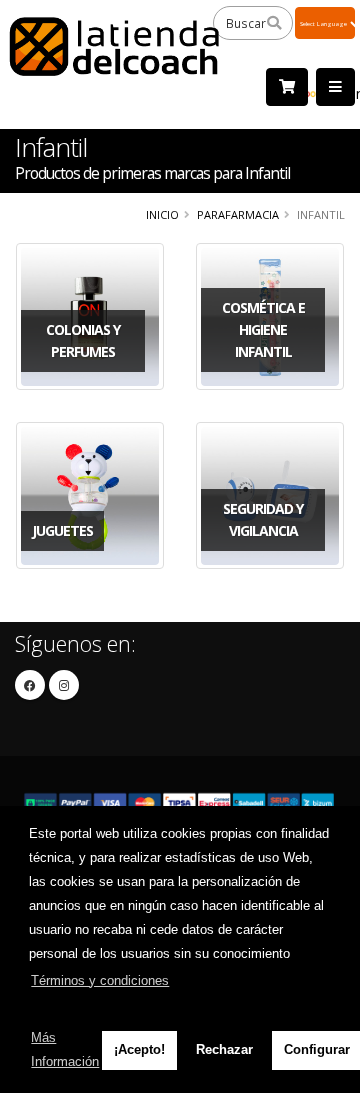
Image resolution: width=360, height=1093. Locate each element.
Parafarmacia (238, 214)
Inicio (162, 214)
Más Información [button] (65, 1049)
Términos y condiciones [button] (100, 980)
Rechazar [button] (224, 1049)
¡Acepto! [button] (139, 1049)
